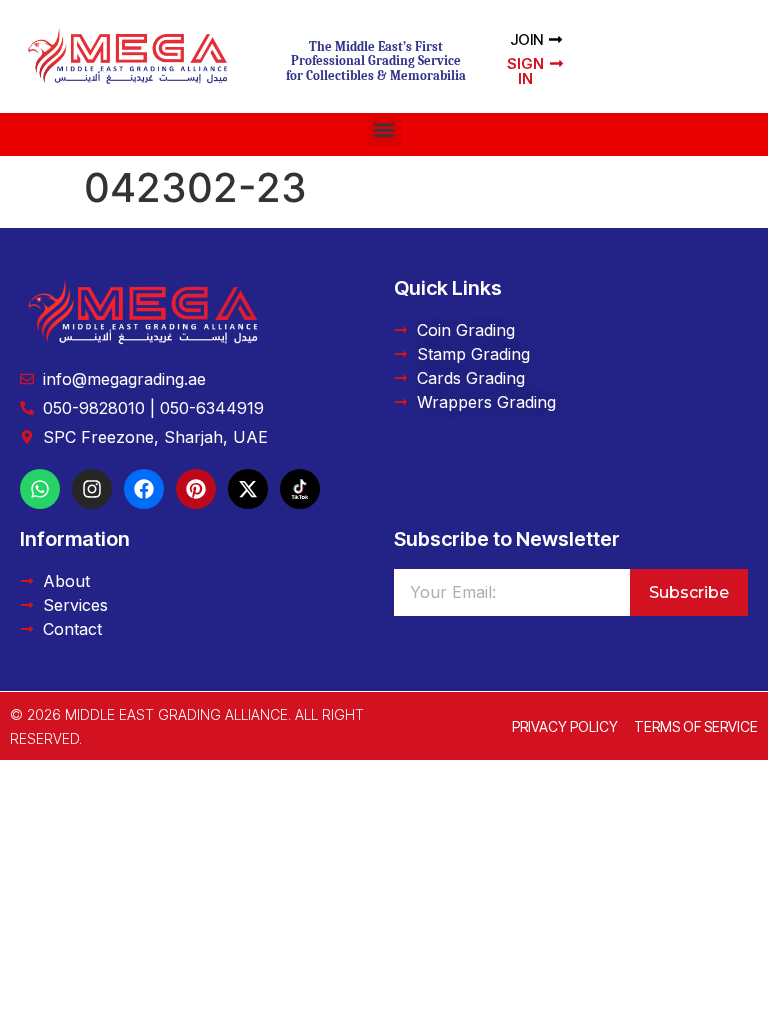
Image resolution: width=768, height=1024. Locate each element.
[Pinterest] (196, 489)
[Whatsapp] (40, 489)
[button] (384, 129)
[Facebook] (144, 489)
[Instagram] (92, 489)
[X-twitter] (248, 489)
